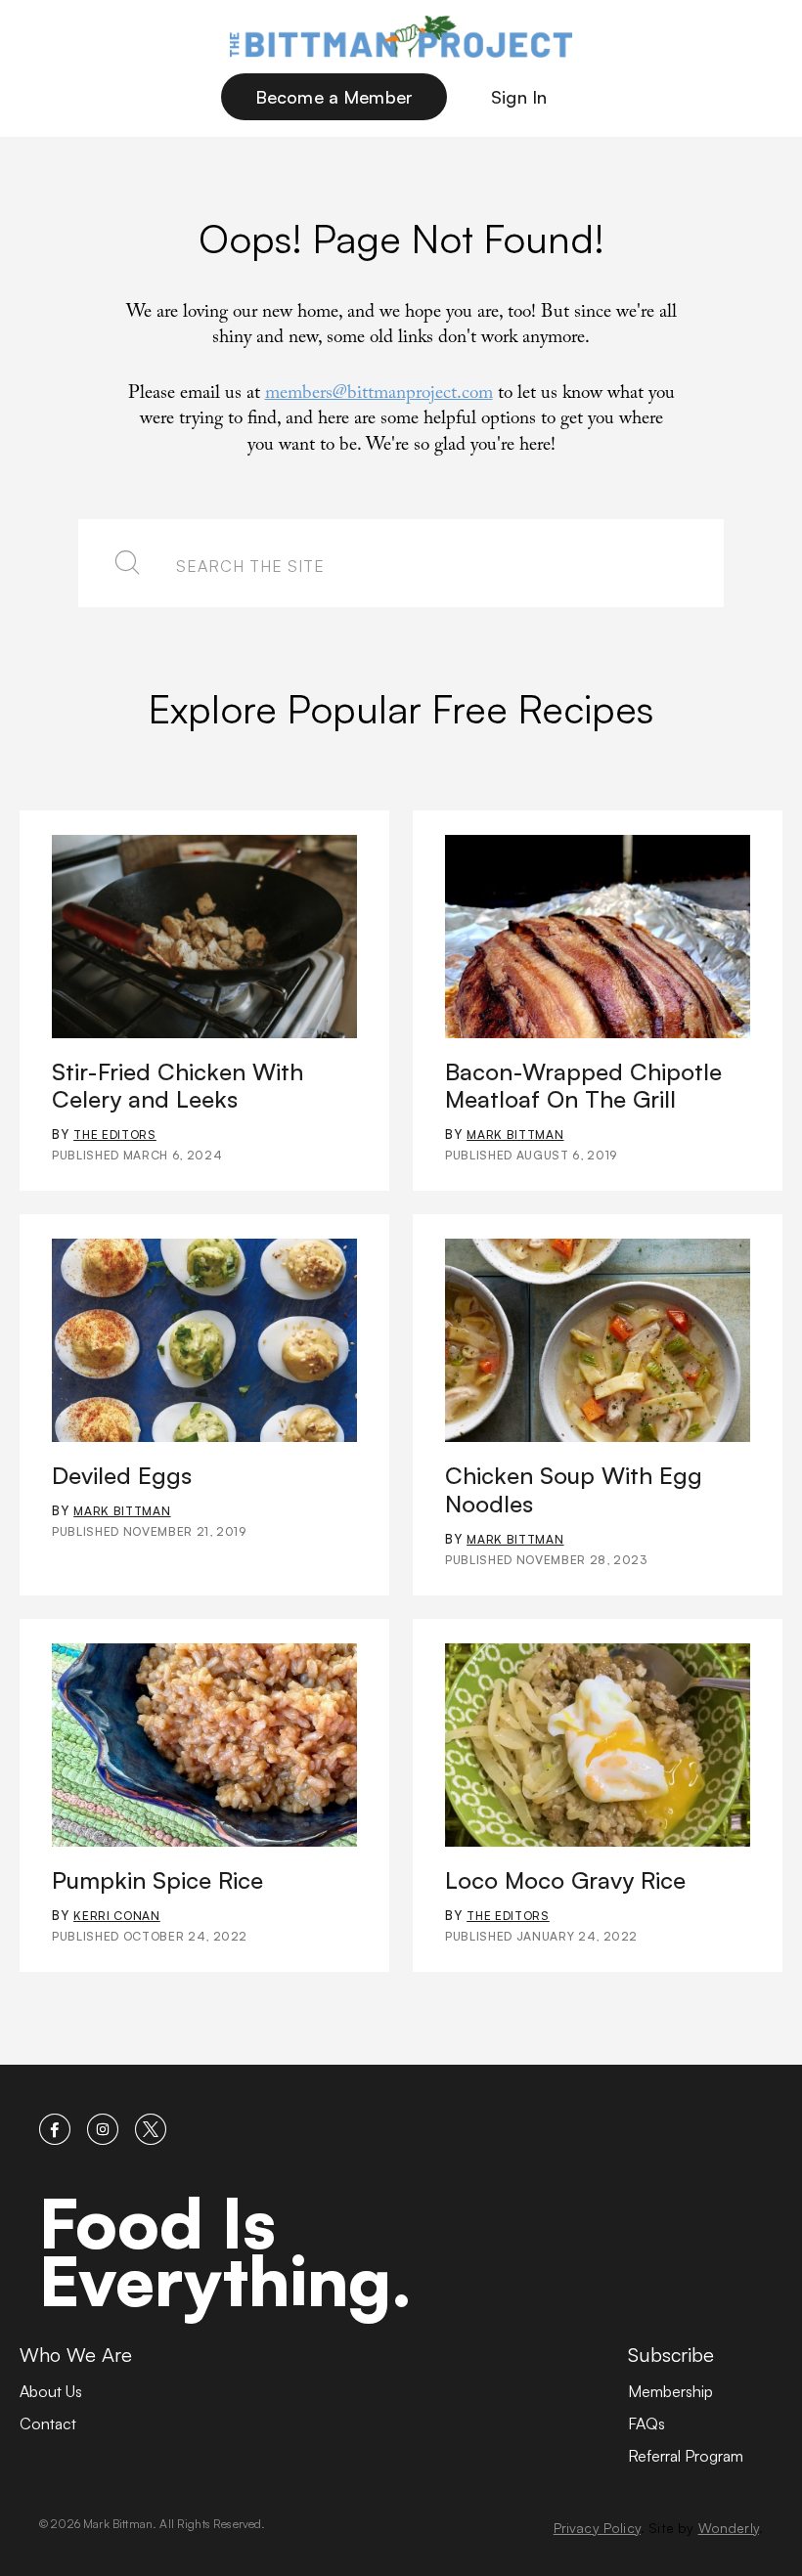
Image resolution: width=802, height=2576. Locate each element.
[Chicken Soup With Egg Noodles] (598, 1340)
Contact (48, 2423)
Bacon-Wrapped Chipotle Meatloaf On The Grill (583, 1086)
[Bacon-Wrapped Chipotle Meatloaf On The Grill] (598, 937)
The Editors (115, 1135)
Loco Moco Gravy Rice (565, 1880)
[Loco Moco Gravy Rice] (598, 1745)
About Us (51, 2391)
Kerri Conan (117, 1916)
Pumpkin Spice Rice (157, 1880)
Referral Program (686, 2456)
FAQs (646, 2423)
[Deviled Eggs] (204, 1340)
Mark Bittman (515, 1135)
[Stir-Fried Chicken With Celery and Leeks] (204, 937)
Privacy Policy (597, 2528)
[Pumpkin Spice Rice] (204, 1745)
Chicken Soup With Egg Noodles (574, 1489)
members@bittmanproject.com (379, 395)
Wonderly (729, 2528)
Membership (670, 2391)
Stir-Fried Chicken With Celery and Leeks (178, 1086)
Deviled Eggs (122, 1475)
